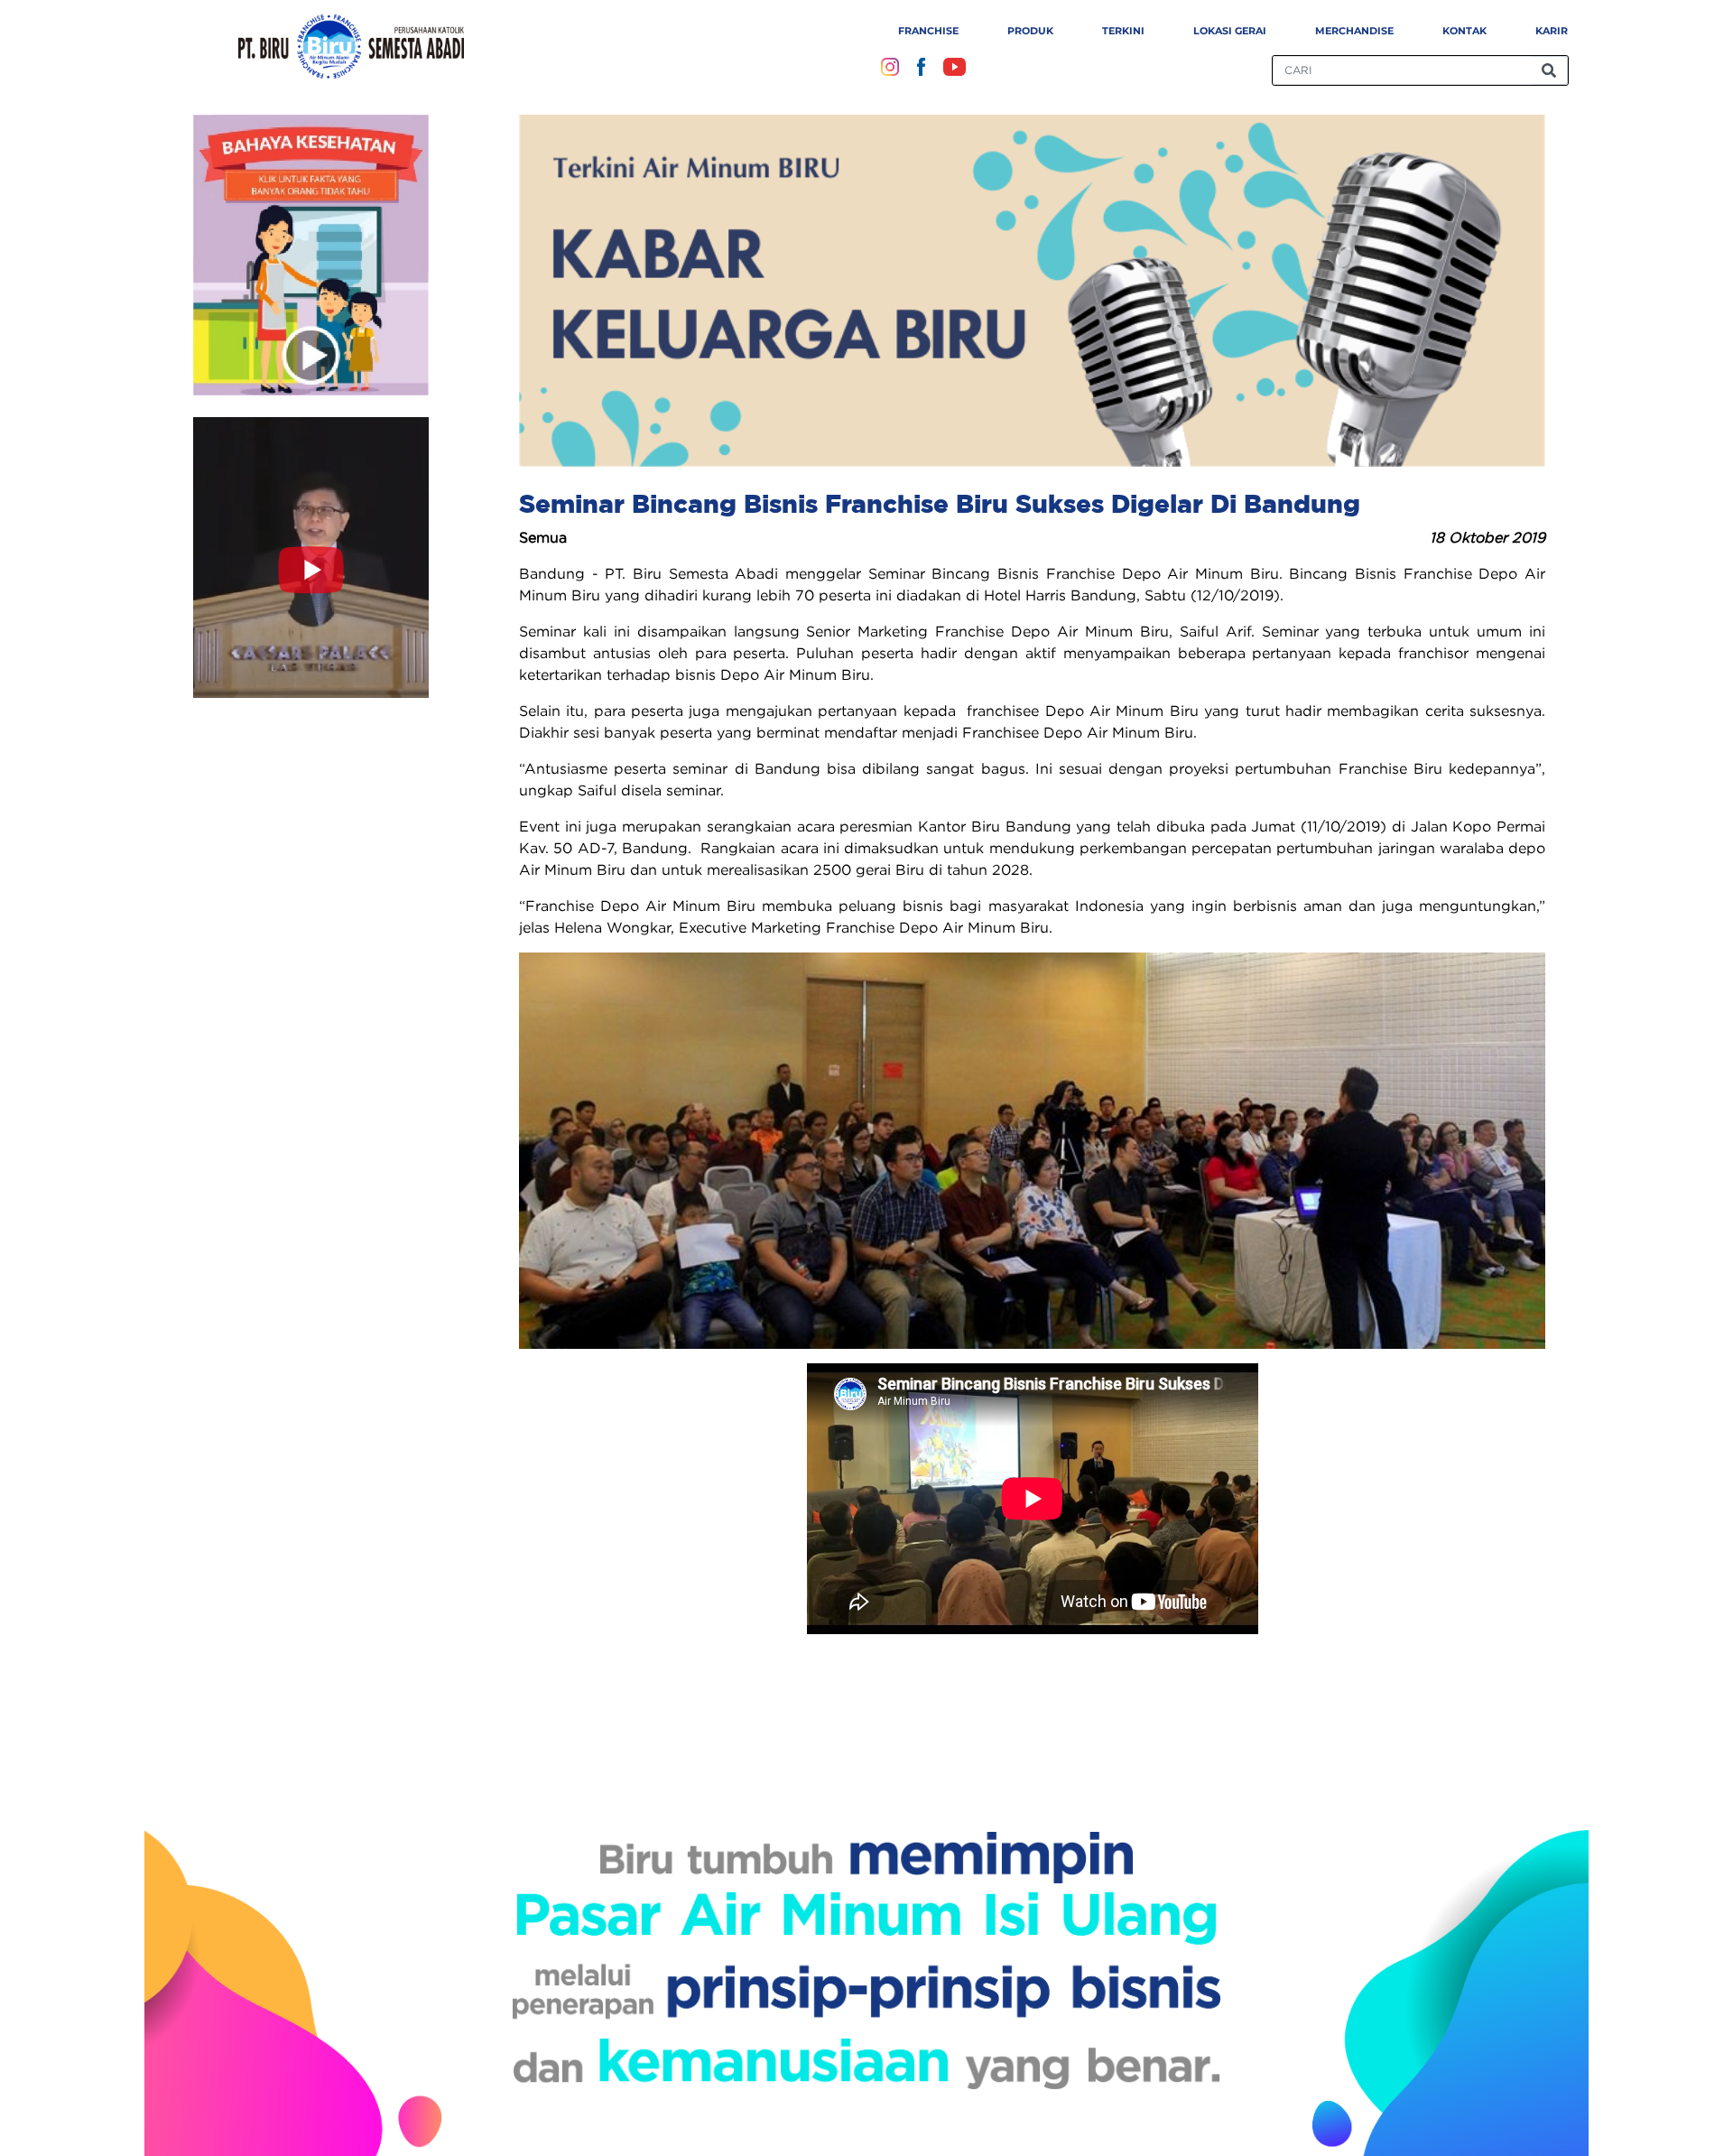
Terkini (1123, 31)
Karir (1552, 31)
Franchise (928, 31)
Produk (1030, 31)
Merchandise (1354, 31)
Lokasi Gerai (1230, 31)
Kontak (1464, 31)
